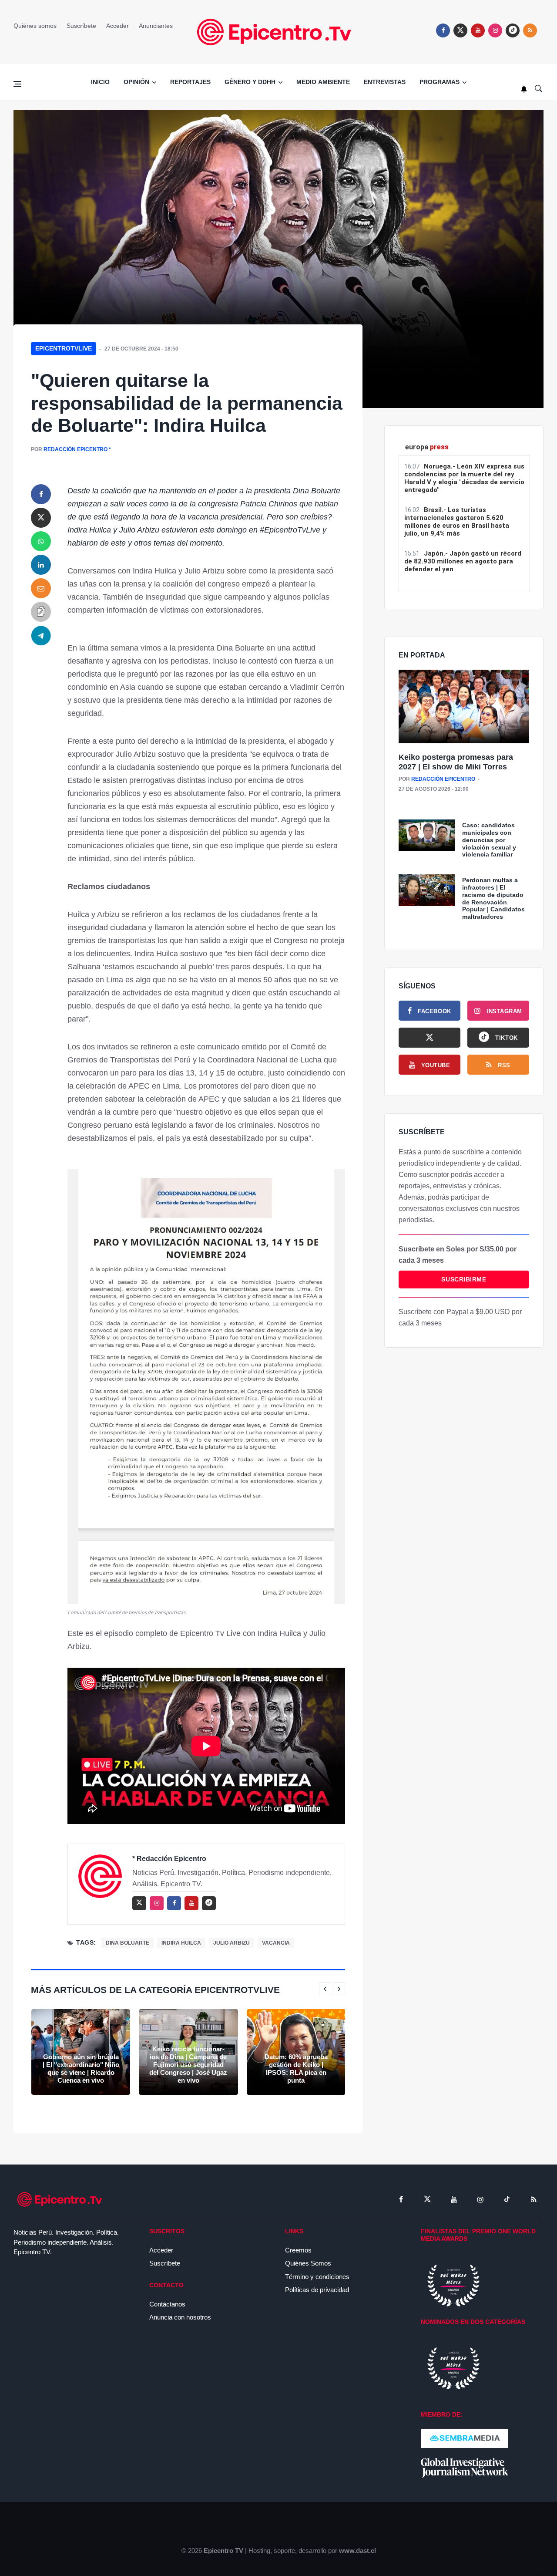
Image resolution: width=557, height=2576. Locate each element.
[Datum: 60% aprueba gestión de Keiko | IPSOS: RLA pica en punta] (296, 2052)
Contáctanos (167, 2304)
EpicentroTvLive (64, 348)
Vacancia (276, 1943)
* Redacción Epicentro (169, 1859)
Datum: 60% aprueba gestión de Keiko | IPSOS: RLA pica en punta (296, 2069)
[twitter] (460, 30)
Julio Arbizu (232, 1943)
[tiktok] (507, 2199)
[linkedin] (41, 565)
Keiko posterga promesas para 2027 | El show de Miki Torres (456, 762)
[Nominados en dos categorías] (453, 2368)
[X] (429, 1038)
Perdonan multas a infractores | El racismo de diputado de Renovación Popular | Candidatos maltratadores (493, 898)
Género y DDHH (250, 82)
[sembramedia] (464, 2438)
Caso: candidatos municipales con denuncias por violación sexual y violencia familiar (489, 840)
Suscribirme (464, 1279)
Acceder (117, 26)
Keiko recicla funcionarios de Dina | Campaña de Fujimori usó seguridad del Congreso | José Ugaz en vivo (188, 2065)
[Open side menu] (17, 84)
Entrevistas (385, 82)
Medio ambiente (323, 82)
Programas (440, 82)
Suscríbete (81, 26)
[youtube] (478, 30)
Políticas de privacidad (317, 2290)
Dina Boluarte (128, 1943)
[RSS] (534, 2199)
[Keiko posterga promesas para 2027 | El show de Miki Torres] (464, 707)
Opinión (136, 82)
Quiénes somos (35, 26)
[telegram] (41, 635)
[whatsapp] (41, 541)
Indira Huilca (181, 1943)
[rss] (513, 30)
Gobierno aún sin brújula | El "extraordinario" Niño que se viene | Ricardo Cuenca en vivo (81, 2069)
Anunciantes (156, 26)
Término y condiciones (317, 2277)
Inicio (100, 82)
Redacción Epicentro (75, 449)
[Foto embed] (206, 1386)
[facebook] (443, 30)
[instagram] (495, 30)
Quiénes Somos (308, 2263)
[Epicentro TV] (278, 32)
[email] (41, 588)
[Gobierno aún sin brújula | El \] (81, 2052)
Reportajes (190, 82)
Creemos (298, 2250)
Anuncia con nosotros (180, 2317)
